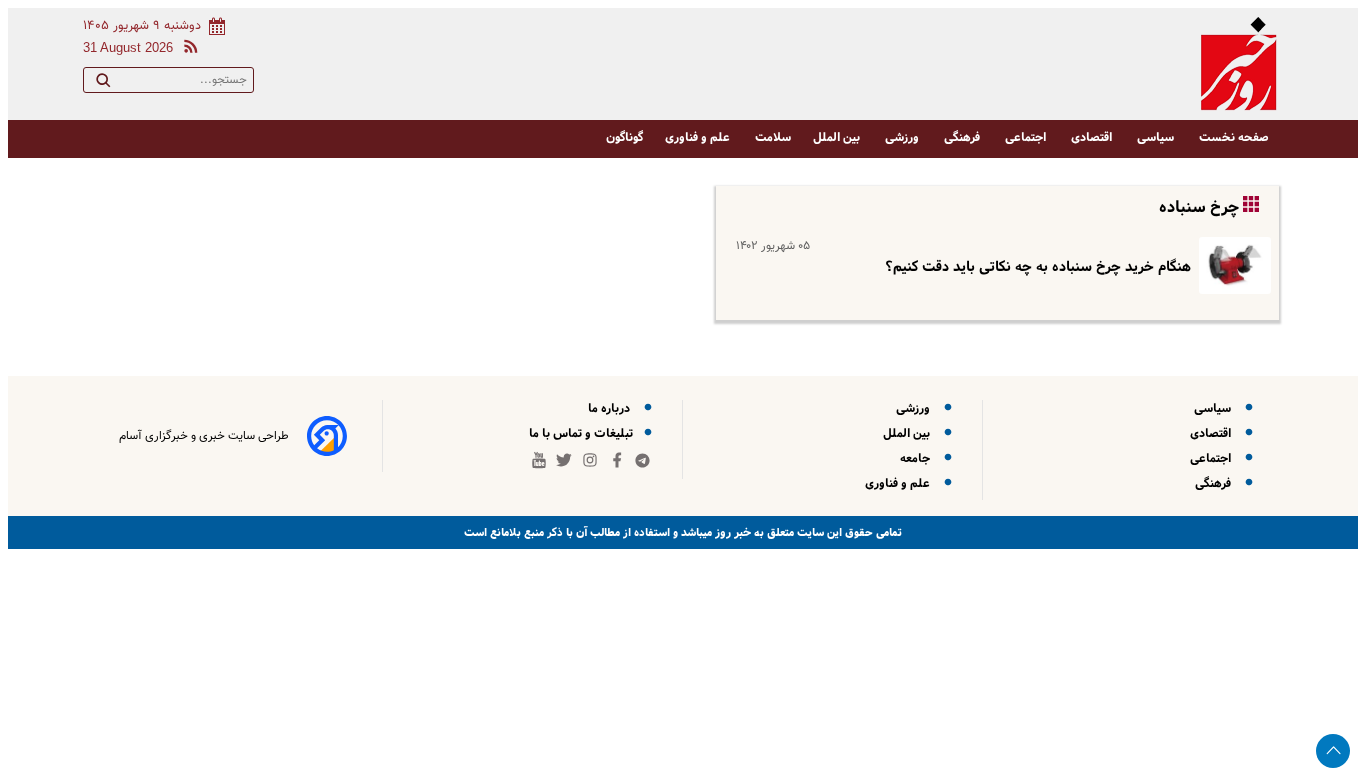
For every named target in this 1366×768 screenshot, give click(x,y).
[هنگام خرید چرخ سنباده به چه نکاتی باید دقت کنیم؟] (1231, 265)
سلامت (773, 137)
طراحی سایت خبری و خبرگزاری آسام (204, 436)
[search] (103, 84)
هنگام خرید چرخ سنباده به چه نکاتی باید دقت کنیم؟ (1038, 267)
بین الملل (838, 137)
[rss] (187, 49)
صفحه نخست (1234, 137)
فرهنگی (963, 137)
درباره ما (612, 408)
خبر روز (731, 532)
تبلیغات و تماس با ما (582, 433)
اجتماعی (1027, 137)
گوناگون (624, 137)
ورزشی (903, 137)
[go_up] (1333, 751)
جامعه (918, 458)
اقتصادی (1093, 137)
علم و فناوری (699, 137)
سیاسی (1157, 137)
